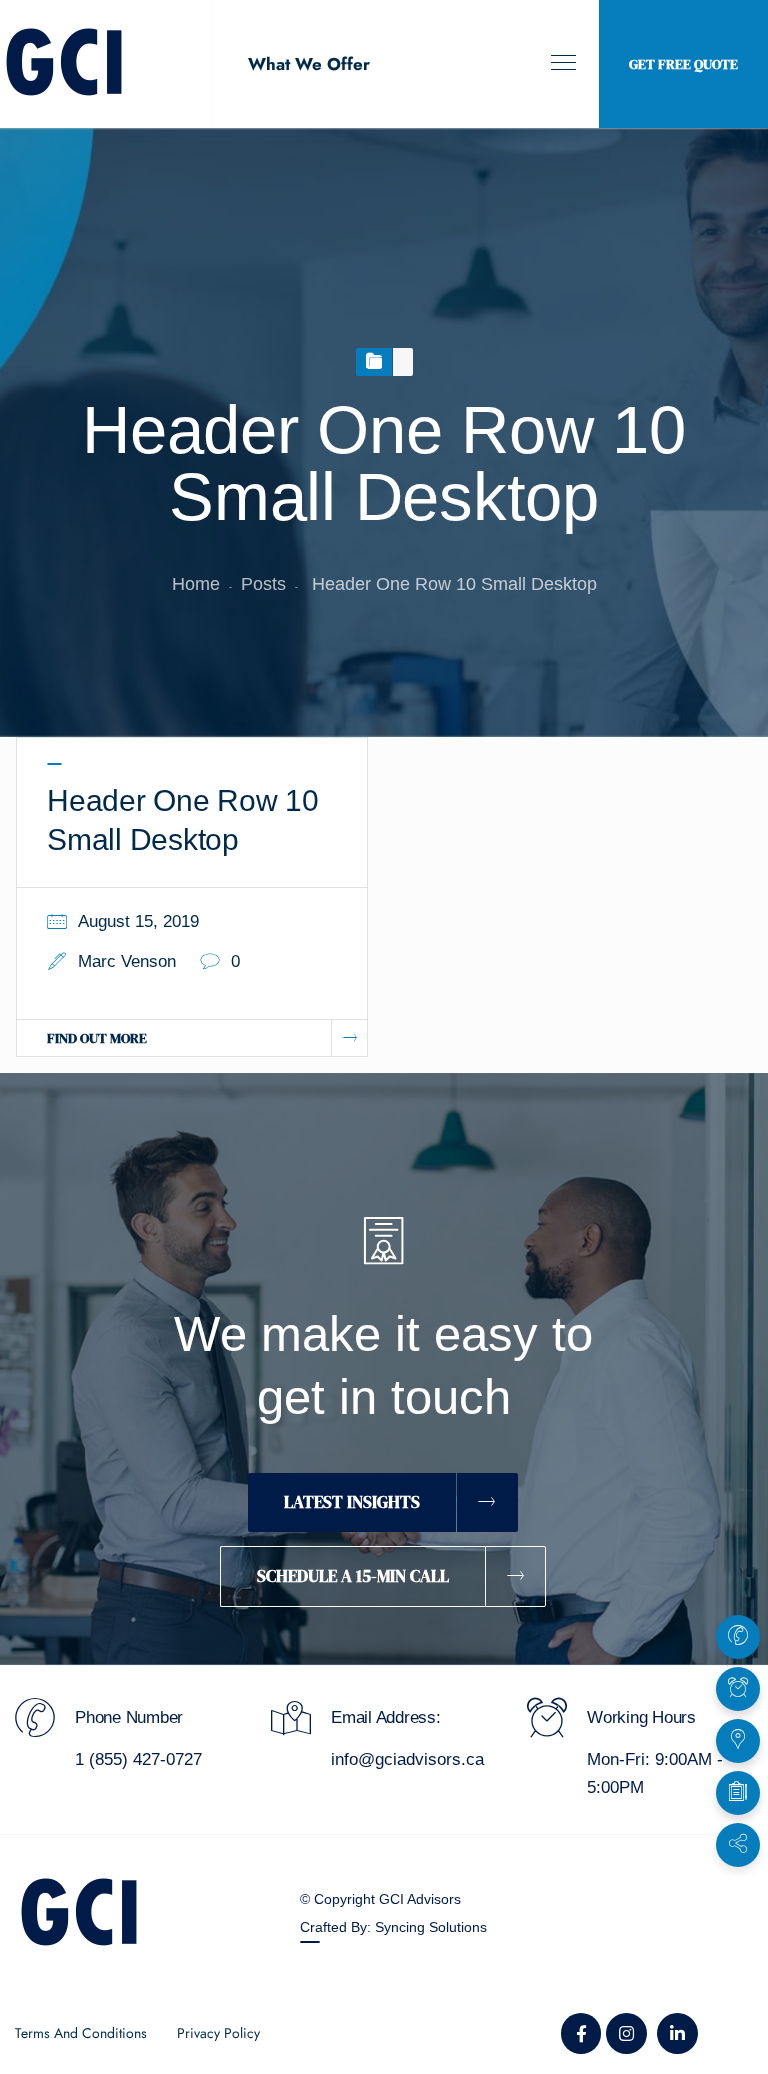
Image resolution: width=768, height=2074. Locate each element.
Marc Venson (127, 961)
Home (196, 584)
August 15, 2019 (138, 921)
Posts (263, 584)
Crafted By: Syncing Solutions (393, 1927)
